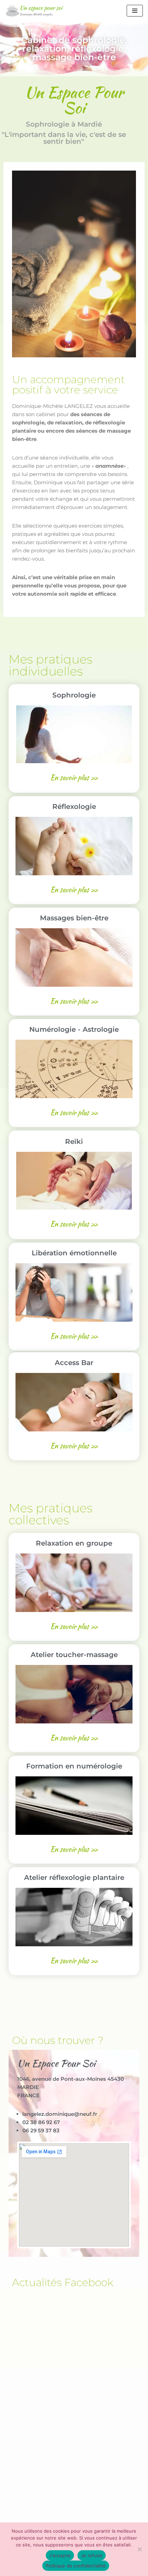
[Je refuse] (139, 2549)
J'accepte (60, 2555)
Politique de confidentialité (76, 2566)
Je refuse (92, 2555)
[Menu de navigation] (135, 11)
